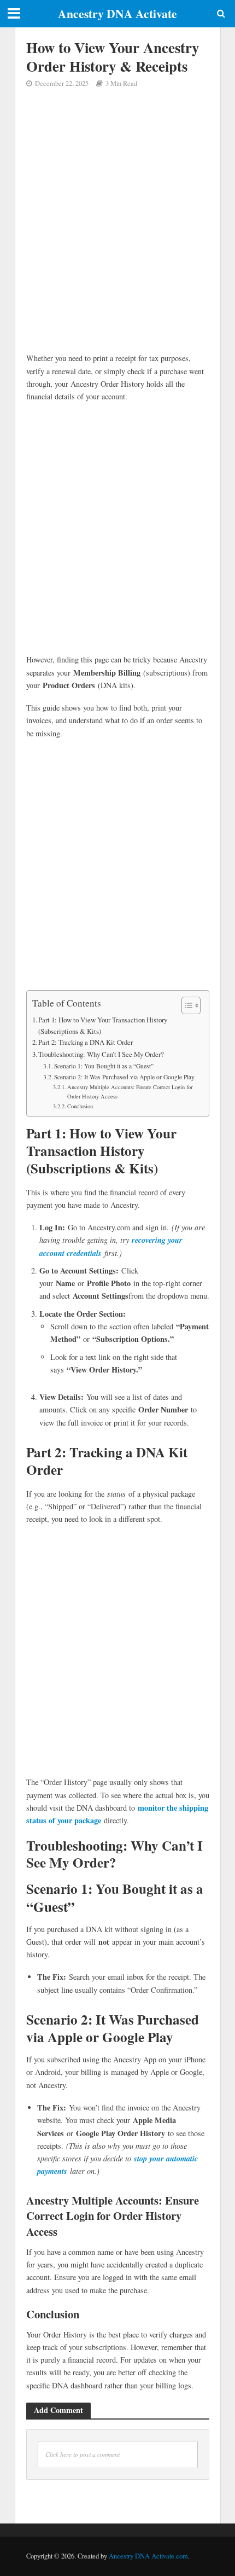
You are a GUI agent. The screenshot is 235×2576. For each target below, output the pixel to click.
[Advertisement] (117, 229)
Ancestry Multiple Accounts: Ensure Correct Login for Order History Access (130, 1092)
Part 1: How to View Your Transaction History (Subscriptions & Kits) (103, 1025)
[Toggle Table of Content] (186, 1005)
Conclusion (80, 1106)
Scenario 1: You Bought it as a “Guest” (104, 1066)
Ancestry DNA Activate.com (148, 2556)
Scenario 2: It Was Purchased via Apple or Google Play (124, 1077)
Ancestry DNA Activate (117, 13)
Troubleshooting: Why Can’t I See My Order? (101, 1054)
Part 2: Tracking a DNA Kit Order (86, 1042)
